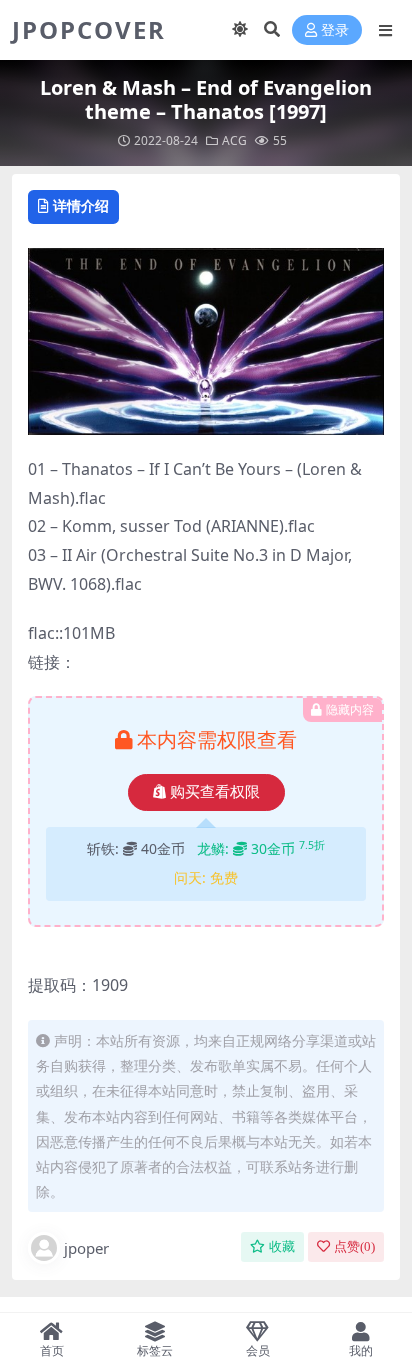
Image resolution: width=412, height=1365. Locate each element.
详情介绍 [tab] (81, 205)
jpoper (86, 1248)
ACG (234, 140)
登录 (335, 30)
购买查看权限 (215, 792)
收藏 (282, 1246)
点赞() (354, 1246)
